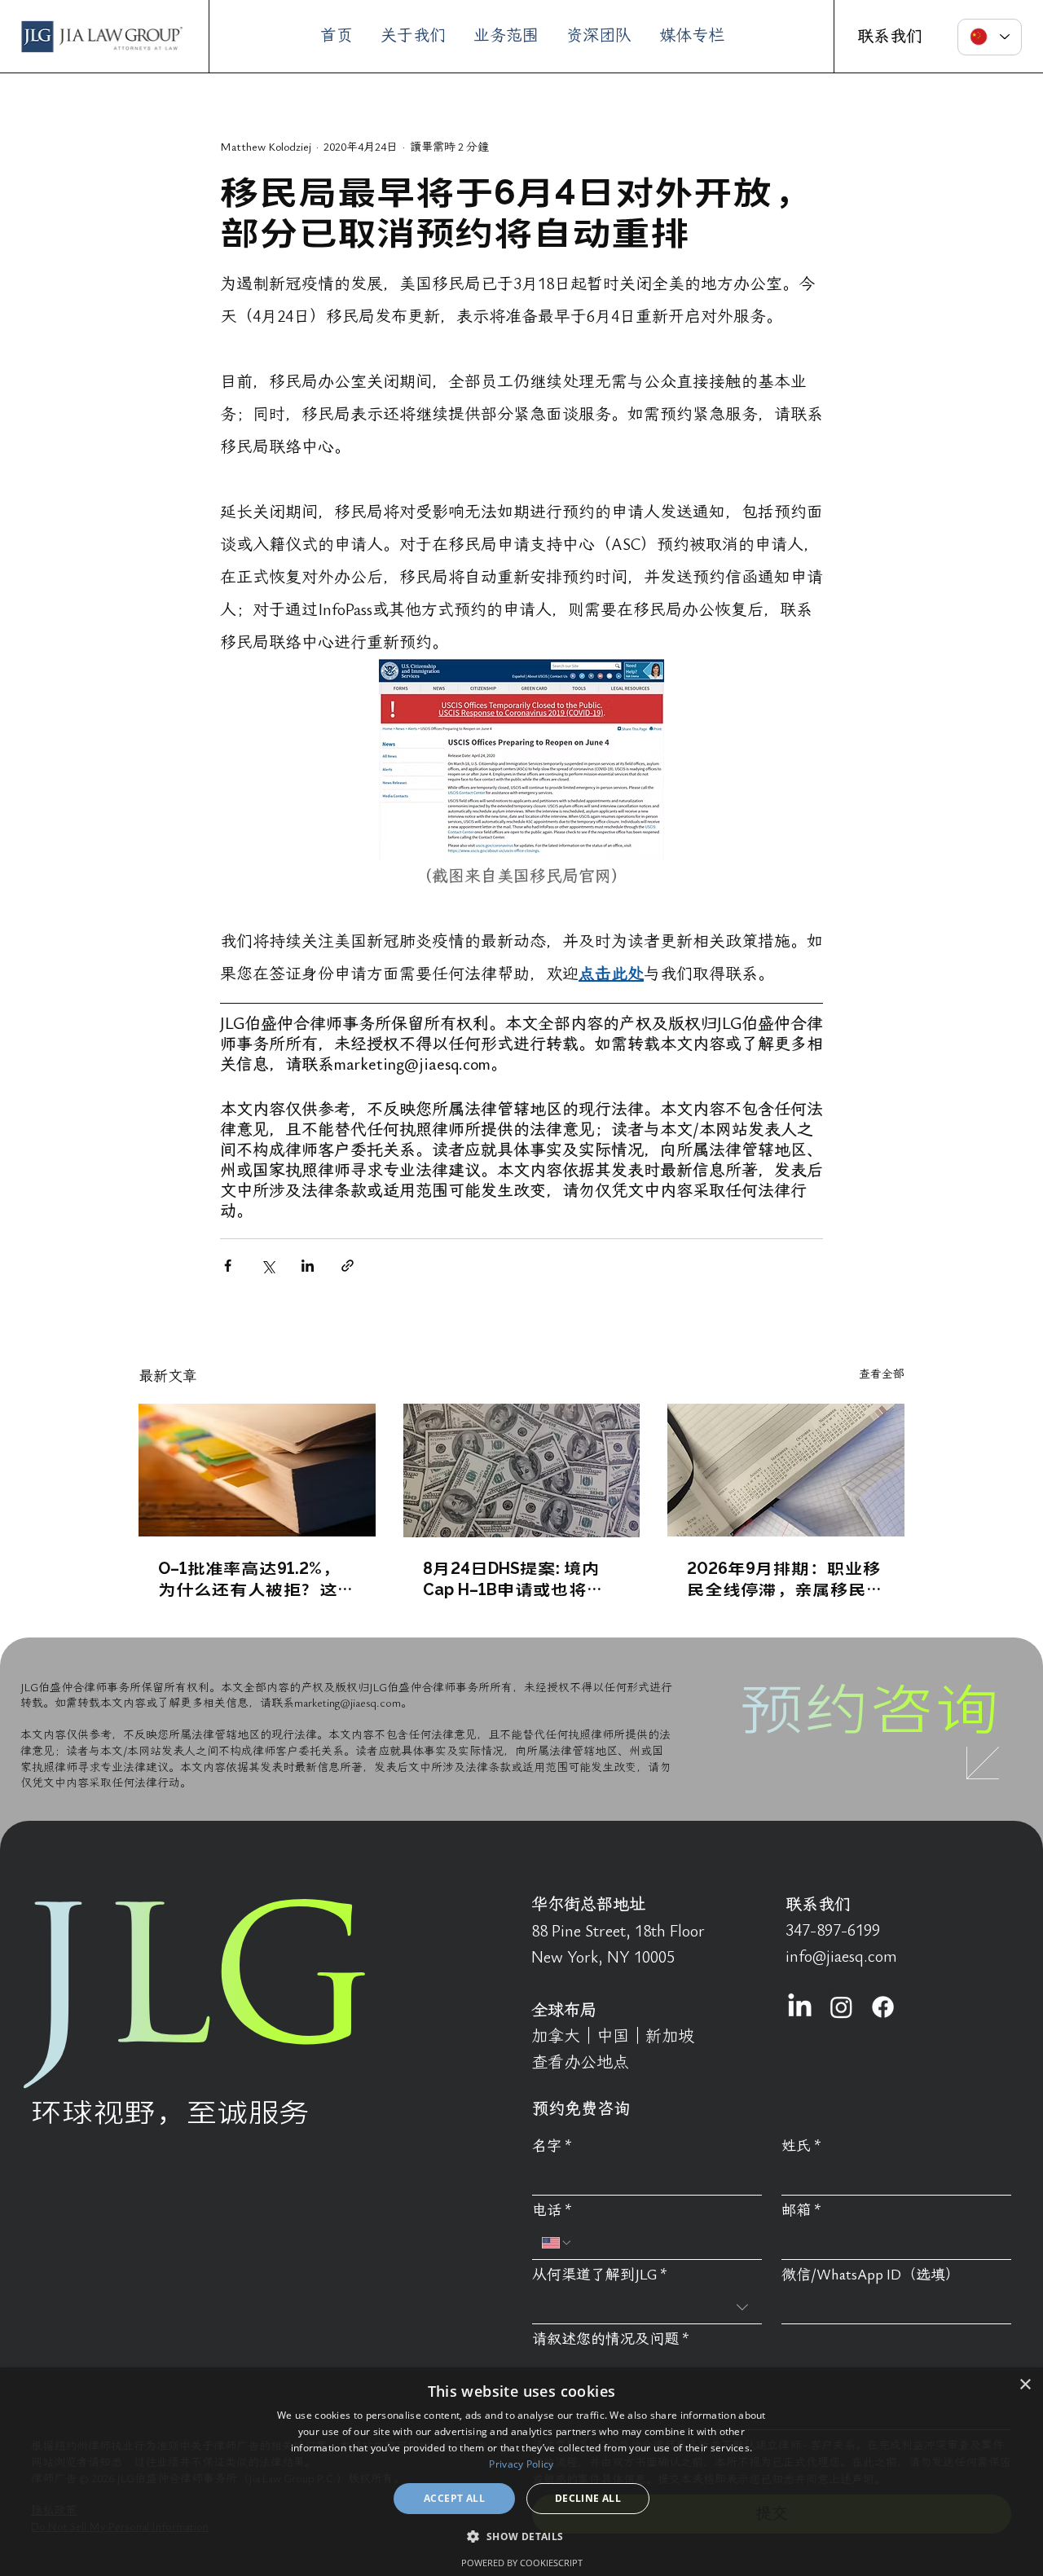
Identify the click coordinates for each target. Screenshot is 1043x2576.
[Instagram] (841, 2007)
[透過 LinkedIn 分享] (308, 1266)
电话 (552, 2211)
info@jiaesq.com (841, 1957)
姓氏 (801, 2146)
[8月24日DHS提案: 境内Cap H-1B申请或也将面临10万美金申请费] (522, 1470)
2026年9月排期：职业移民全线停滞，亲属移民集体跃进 (786, 1578)
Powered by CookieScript (522, 2563)
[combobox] (647, 2308)
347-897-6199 (833, 1931)
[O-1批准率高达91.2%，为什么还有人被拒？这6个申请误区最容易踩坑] (257, 1470)
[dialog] (521, 2472)
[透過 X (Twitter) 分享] (268, 1266)
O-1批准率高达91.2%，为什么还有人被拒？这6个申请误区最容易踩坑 (253, 1578)
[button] (521, 2536)
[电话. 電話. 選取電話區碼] (557, 2243)
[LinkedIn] (800, 2007)
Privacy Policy (521, 2464)
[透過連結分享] (348, 1266)
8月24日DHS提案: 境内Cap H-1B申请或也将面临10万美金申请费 (514, 1578)
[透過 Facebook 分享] (228, 1266)
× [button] (1025, 2385)
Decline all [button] (588, 2498)
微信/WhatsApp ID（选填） (871, 2275)
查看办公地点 (580, 2063)
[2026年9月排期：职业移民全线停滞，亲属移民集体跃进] (786, 1470)
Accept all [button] (454, 2498)
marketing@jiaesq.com (348, 1703)
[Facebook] (883, 2007)
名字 (552, 2146)
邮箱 (801, 2211)
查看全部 (882, 1374)
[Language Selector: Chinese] (990, 37)
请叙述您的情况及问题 (611, 2339)
